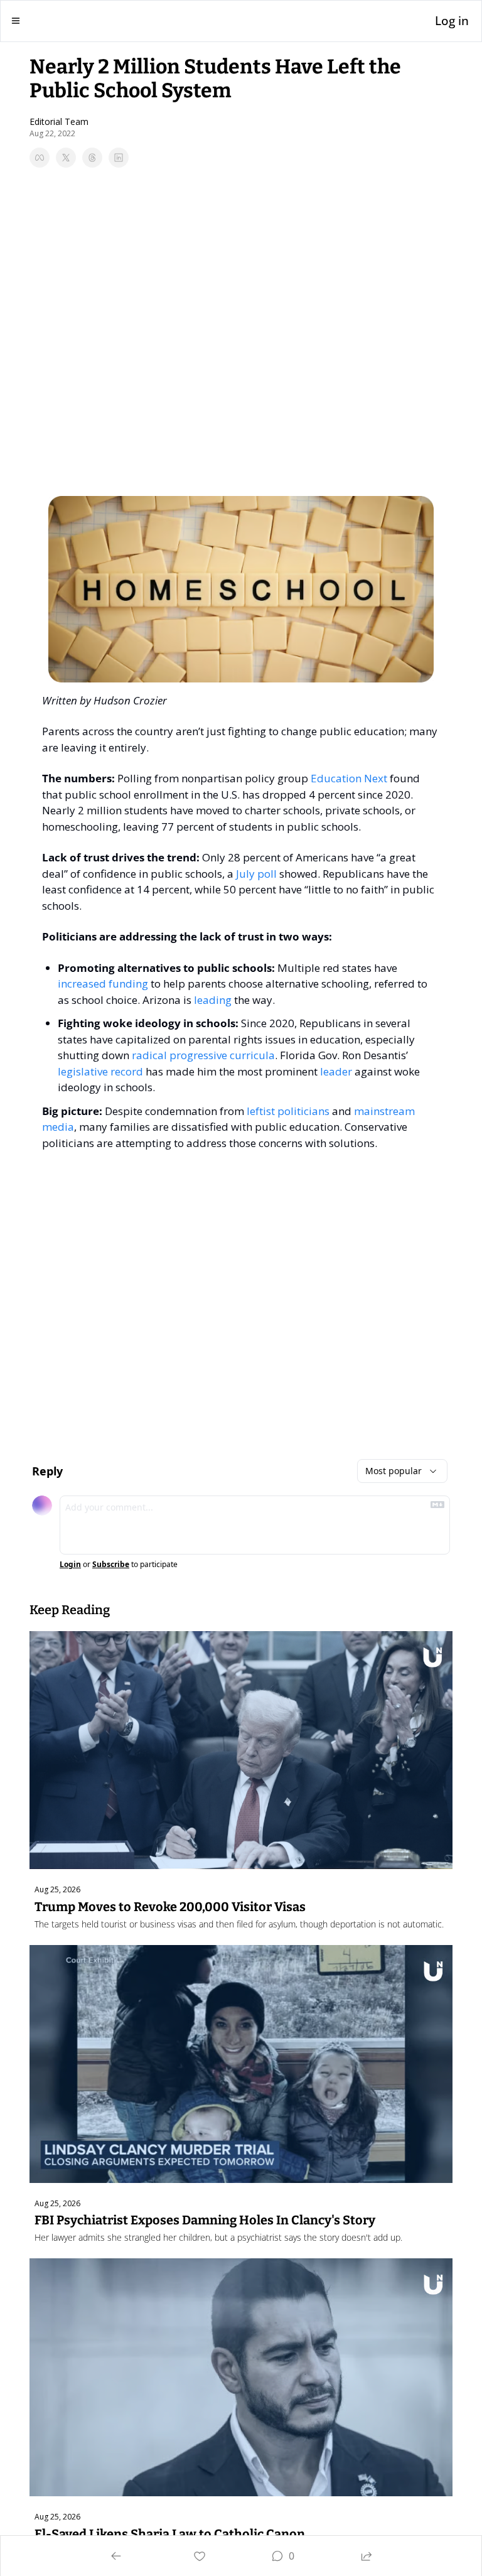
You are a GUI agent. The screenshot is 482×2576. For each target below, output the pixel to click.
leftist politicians (288, 1111)
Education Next (349, 778)
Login (70, 1565)
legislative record (100, 1071)
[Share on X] (66, 158)
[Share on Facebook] (40, 158)
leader (336, 1071)
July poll (256, 874)
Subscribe (111, 1565)
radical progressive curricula (203, 1055)
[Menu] (16, 21)
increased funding (103, 984)
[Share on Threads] (92, 158)
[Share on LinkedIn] (119, 158)
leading (213, 1000)
